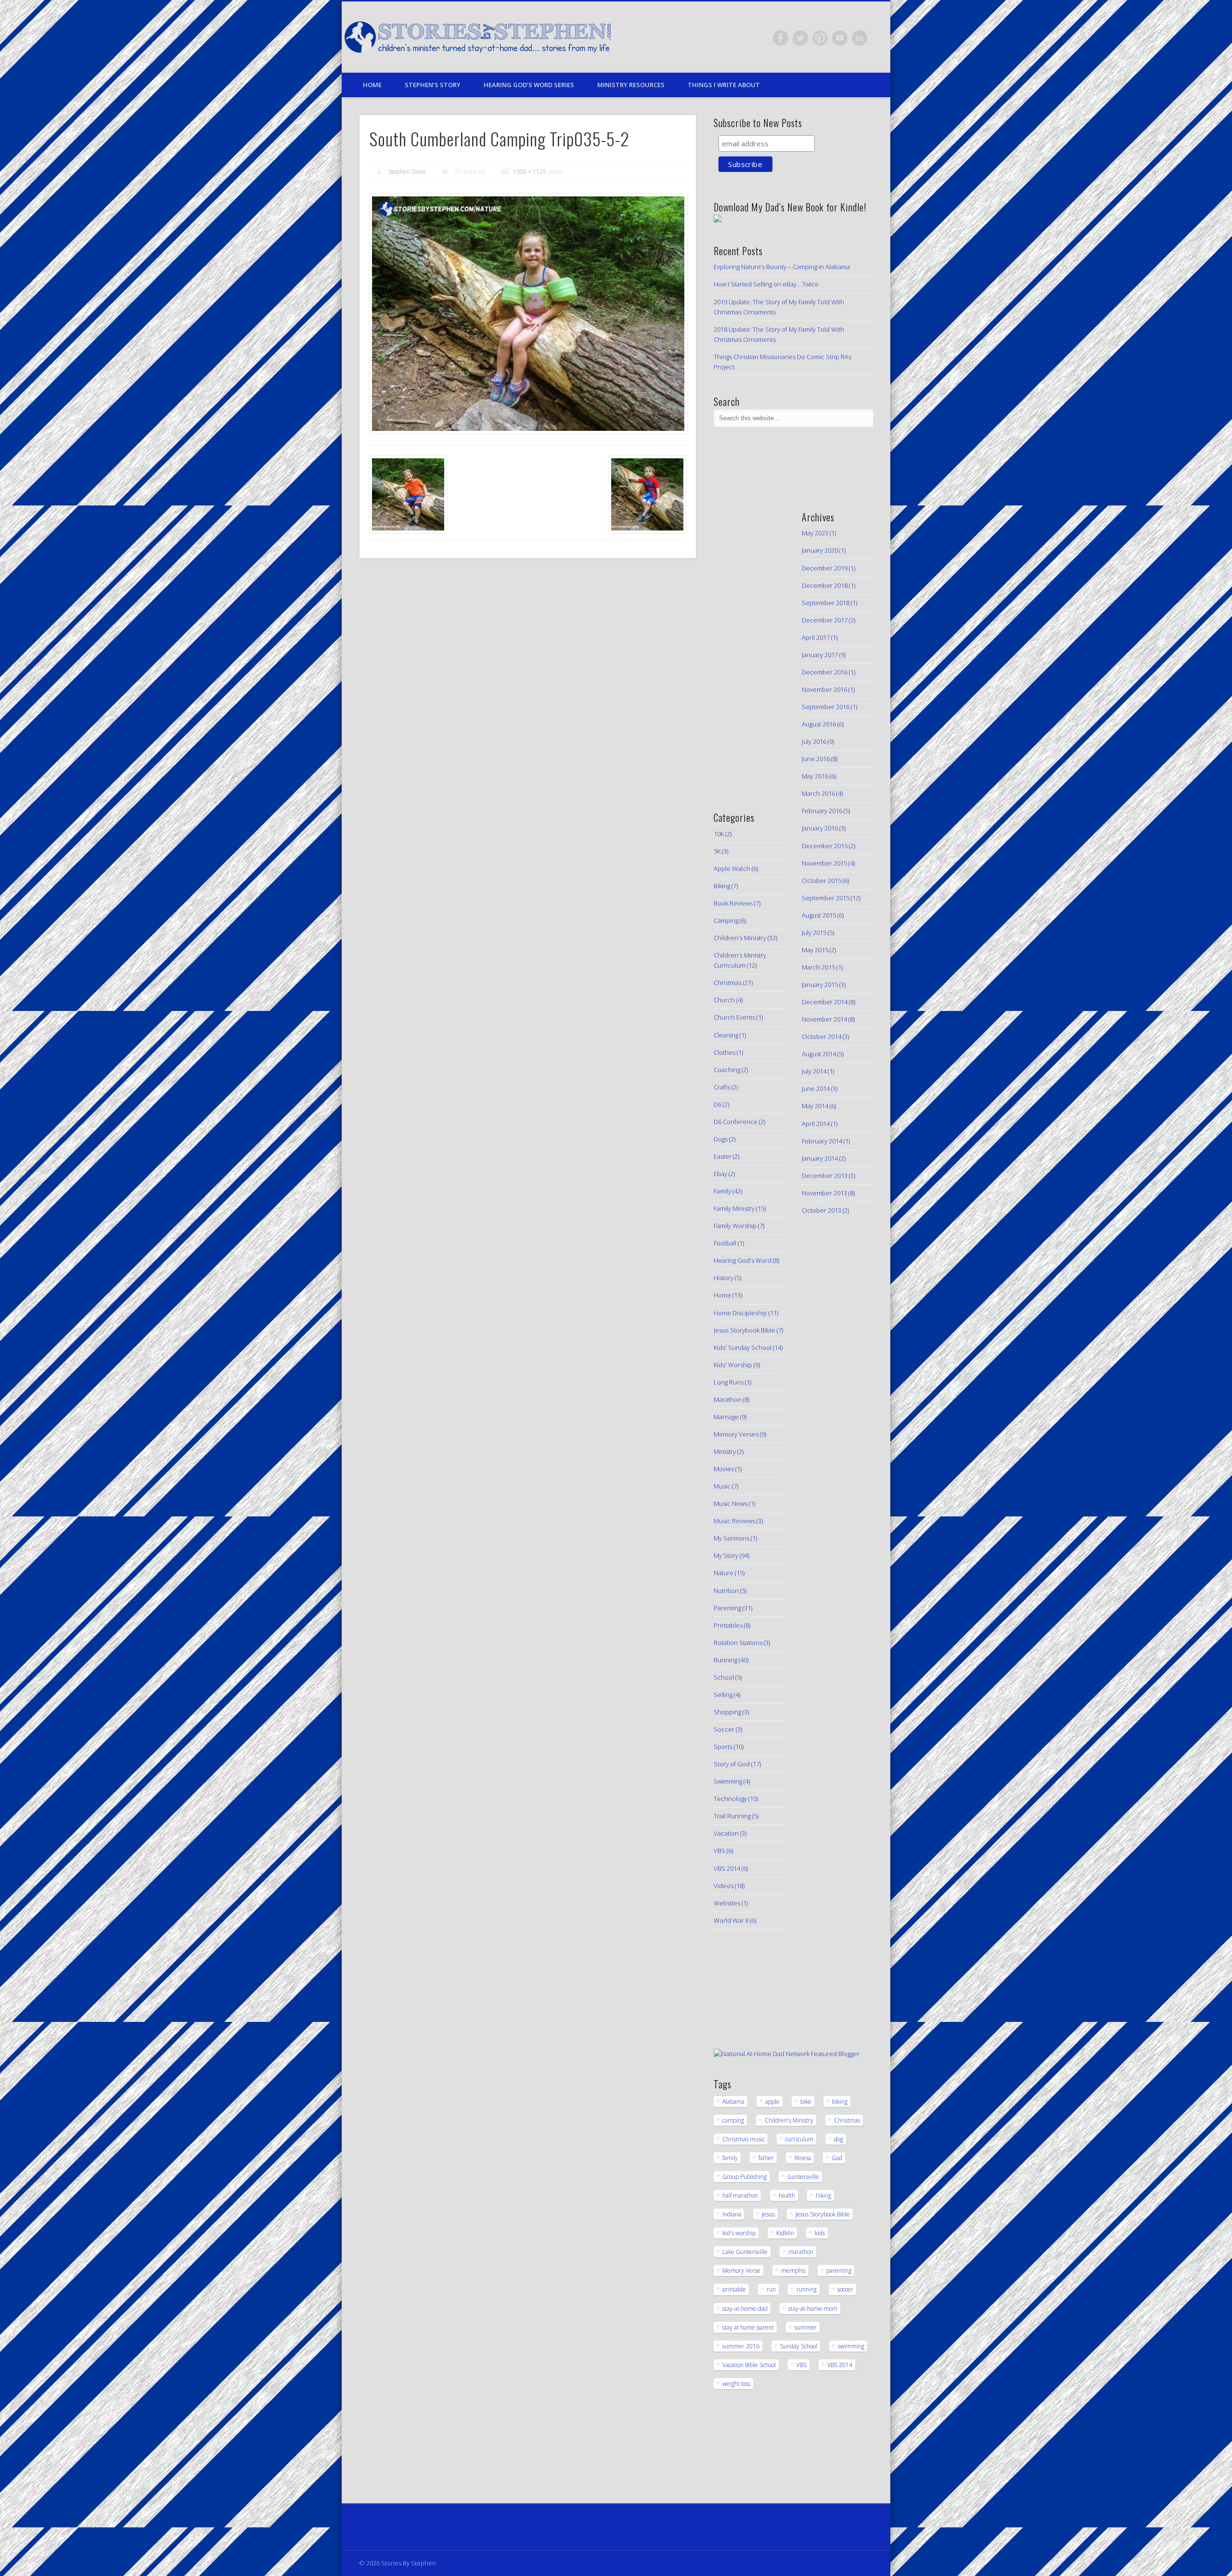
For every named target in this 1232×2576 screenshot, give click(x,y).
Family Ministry (734, 1208)
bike (806, 2102)
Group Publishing (744, 2177)
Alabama (733, 2102)
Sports (723, 1747)
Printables (728, 1625)
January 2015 (820, 984)
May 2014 (815, 1106)
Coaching (727, 1070)
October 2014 (821, 1036)
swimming (851, 2346)
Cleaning (726, 1035)
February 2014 (822, 1141)
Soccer (724, 1729)
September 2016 (826, 707)
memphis (793, 2271)
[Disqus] (527, 697)
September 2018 (826, 603)
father (766, 2158)
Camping (726, 920)
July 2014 (814, 1071)
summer (806, 2327)
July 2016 (814, 741)
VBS (719, 1851)
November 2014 (824, 1019)
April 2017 (816, 637)
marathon (801, 2252)
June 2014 (816, 1088)
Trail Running (732, 1816)
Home (372, 85)
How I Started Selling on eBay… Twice (766, 284)
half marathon (740, 2195)
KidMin (785, 2233)
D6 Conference (736, 1122)
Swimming (728, 1781)
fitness (803, 2158)
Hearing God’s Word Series (529, 85)
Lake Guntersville (745, 2252)
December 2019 (825, 568)
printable (734, 2289)
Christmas (728, 983)
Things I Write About (724, 85)
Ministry (725, 1451)
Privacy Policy (379, 2527)
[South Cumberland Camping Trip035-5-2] (528, 314)
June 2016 (816, 759)
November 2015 (824, 863)
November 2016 (824, 689)
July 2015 (814, 932)
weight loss (736, 2384)
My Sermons (731, 1538)
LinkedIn (860, 38)
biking (840, 2102)
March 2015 (818, 967)
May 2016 (815, 776)
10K (719, 834)
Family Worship (735, 1226)
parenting (839, 2271)
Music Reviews (734, 1521)
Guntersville (803, 2177)
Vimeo (840, 38)
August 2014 (819, 1054)
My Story (726, 1555)
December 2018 (825, 585)
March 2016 (818, 793)
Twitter (800, 38)
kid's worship (739, 2233)
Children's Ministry (740, 938)
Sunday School (799, 2346)
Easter (723, 1156)
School (724, 1677)
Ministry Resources (631, 85)
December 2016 (825, 672)
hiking (823, 2195)
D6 (718, 1104)
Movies (724, 1469)
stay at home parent (748, 2327)
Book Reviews (733, 903)
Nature (724, 1573)
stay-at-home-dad (745, 2309)
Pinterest (820, 38)
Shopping (727, 1712)
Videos (724, 1886)
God (837, 2158)
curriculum (799, 2139)
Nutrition (726, 1591)
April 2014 (816, 1124)
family (730, 2158)
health (787, 2195)
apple (772, 2102)
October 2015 (821, 880)
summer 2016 (741, 2346)
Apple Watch (732, 868)
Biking (722, 886)
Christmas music (744, 2139)
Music (722, 1486)
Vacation (726, 1833)
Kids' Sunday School (743, 1347)
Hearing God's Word (743, 1260)
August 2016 (819, 724)
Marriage (726, 1417)
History (724, 1278)
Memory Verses (736, 1434)
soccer (845, 2289)
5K (717, 851)
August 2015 (819, 915)
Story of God (732, 1764)
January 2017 (820, 655)
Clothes (725, 1052)
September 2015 (826, 898)
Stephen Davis (407, 172)
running (807, 2289)
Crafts (722, 1087)
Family (722, 1191)
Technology (730, 1799)
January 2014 (820, 1158)
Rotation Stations (738, 1643)
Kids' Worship (733, 1365)
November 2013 (824, 1193)
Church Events (734, 1017)
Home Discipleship (740, 1313)
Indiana (732, 2214)
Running (725, 1660)
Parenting (727, 1608)
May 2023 (815, 533)
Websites (727, 1903)
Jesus (768, 2214)
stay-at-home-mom (813, 2309)
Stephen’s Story (433, 85)
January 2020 (820, 550)
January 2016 (820, 828)
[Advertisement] (743, 645)
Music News (731, 1503)
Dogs (721, 1139)
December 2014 (825, 1002)
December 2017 (825, 620)
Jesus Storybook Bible (744, 1330)
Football (725, 1243)
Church (724, 1000)
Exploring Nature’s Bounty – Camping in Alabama (782, 267)
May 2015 (815, 950)
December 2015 (825, 846)
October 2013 (821, 1210)
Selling (723, 1695)
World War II (731, 1920)
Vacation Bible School (749, 2365)
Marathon (728, 1399)
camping (733, 2120)
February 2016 (822, 811)
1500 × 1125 (530, 172)
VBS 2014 (727, 1868)
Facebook (781, 38)
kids (820, 2233)
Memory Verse (741, 2271)
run (771, 2289)
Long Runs (729, 1382)
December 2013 (825, 1176)
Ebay (720, 1174)
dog (839, 2139)
